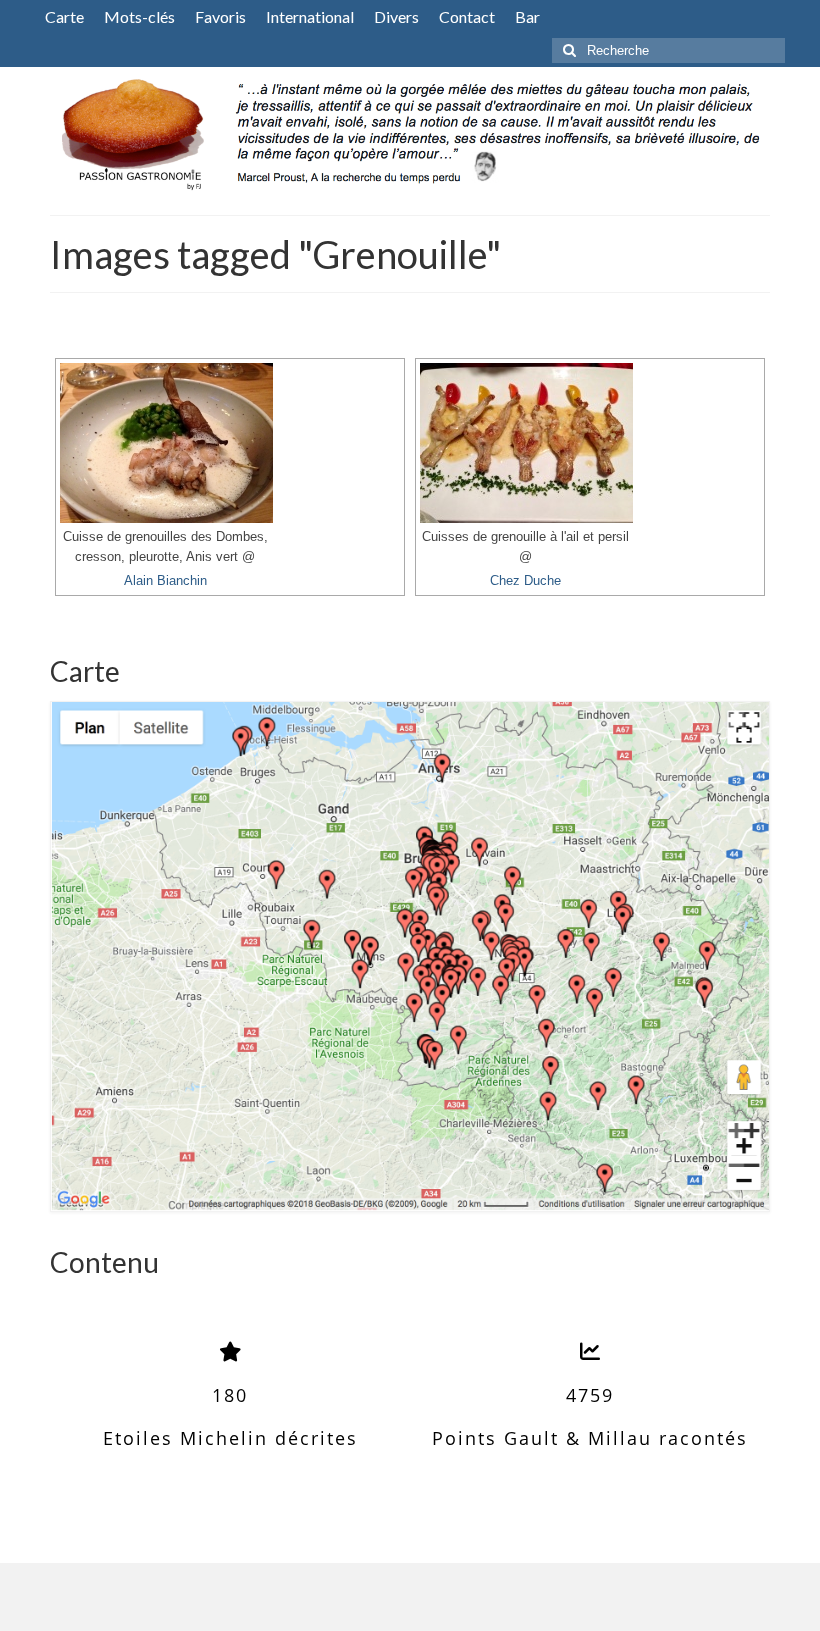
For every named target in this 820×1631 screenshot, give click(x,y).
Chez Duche (525, 581)
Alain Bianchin (165, 581)
